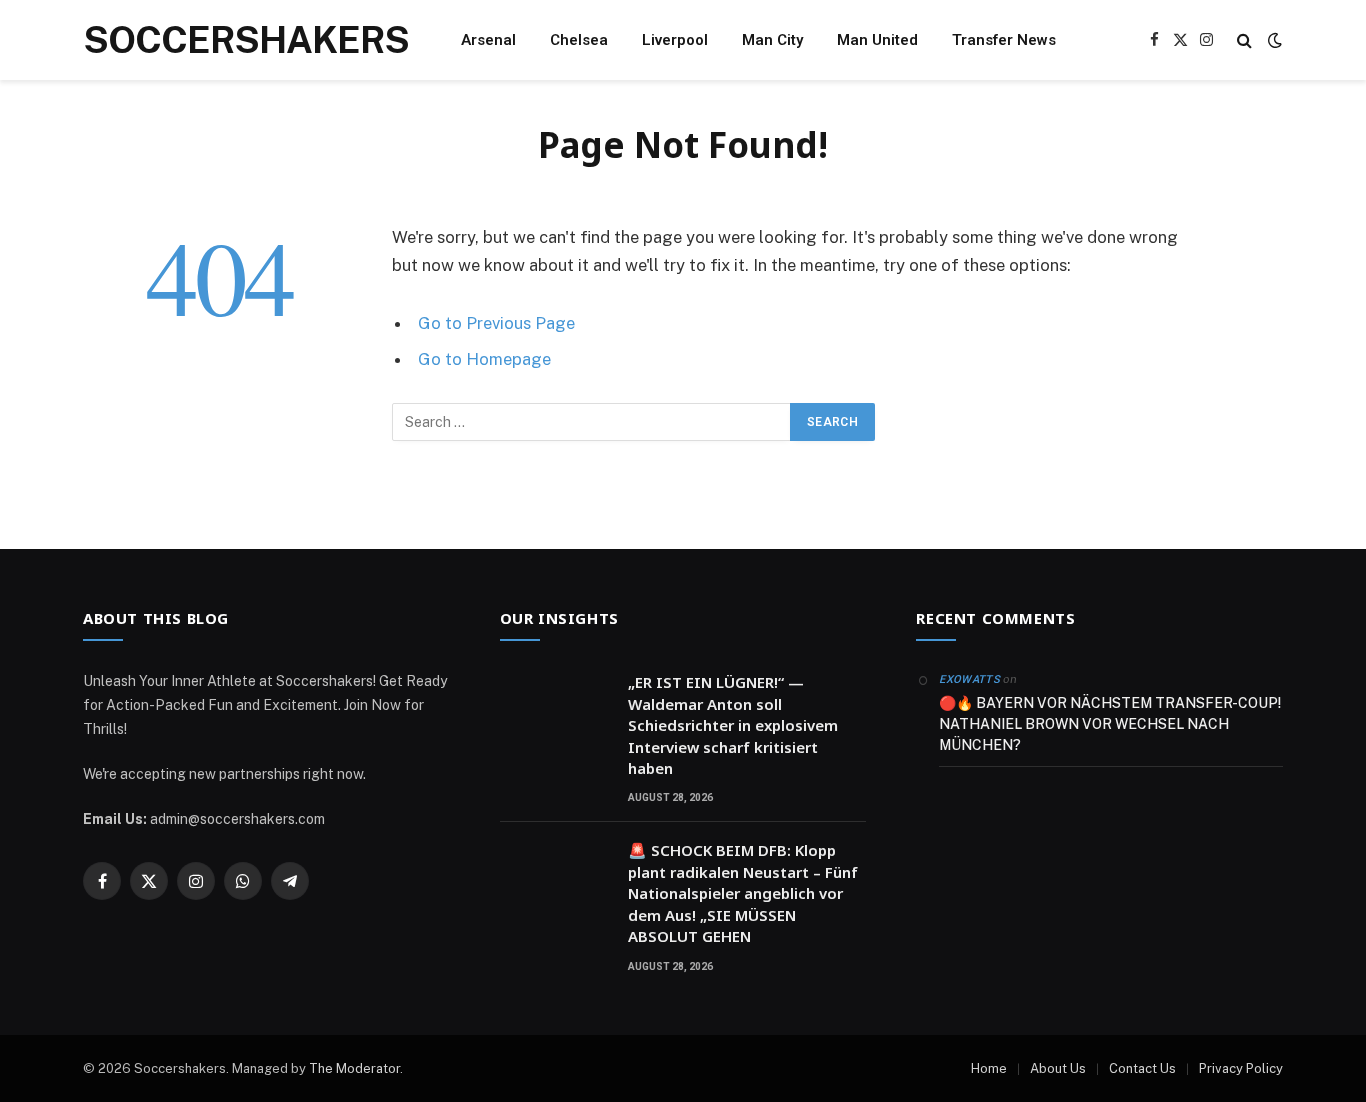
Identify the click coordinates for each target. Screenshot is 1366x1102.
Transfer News (1004, 40)
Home (989, 1068)
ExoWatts (969, 679)
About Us (1058, 1068)
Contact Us (1142, 1068)
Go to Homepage (484, 359)
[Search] (1244, 40)
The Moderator (354, 1068)
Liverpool (675, 40)
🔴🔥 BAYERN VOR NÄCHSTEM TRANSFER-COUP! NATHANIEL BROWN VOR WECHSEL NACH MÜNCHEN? (1110, 724)
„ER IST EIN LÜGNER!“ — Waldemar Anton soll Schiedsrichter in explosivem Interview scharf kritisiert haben (733, 725)
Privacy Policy (1241, 1068)
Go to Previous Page (496, 323)
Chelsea (579, 40)
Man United (877, 40)
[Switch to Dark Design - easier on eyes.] (1273, 40)
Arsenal (488, 40)
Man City (772, 40)
